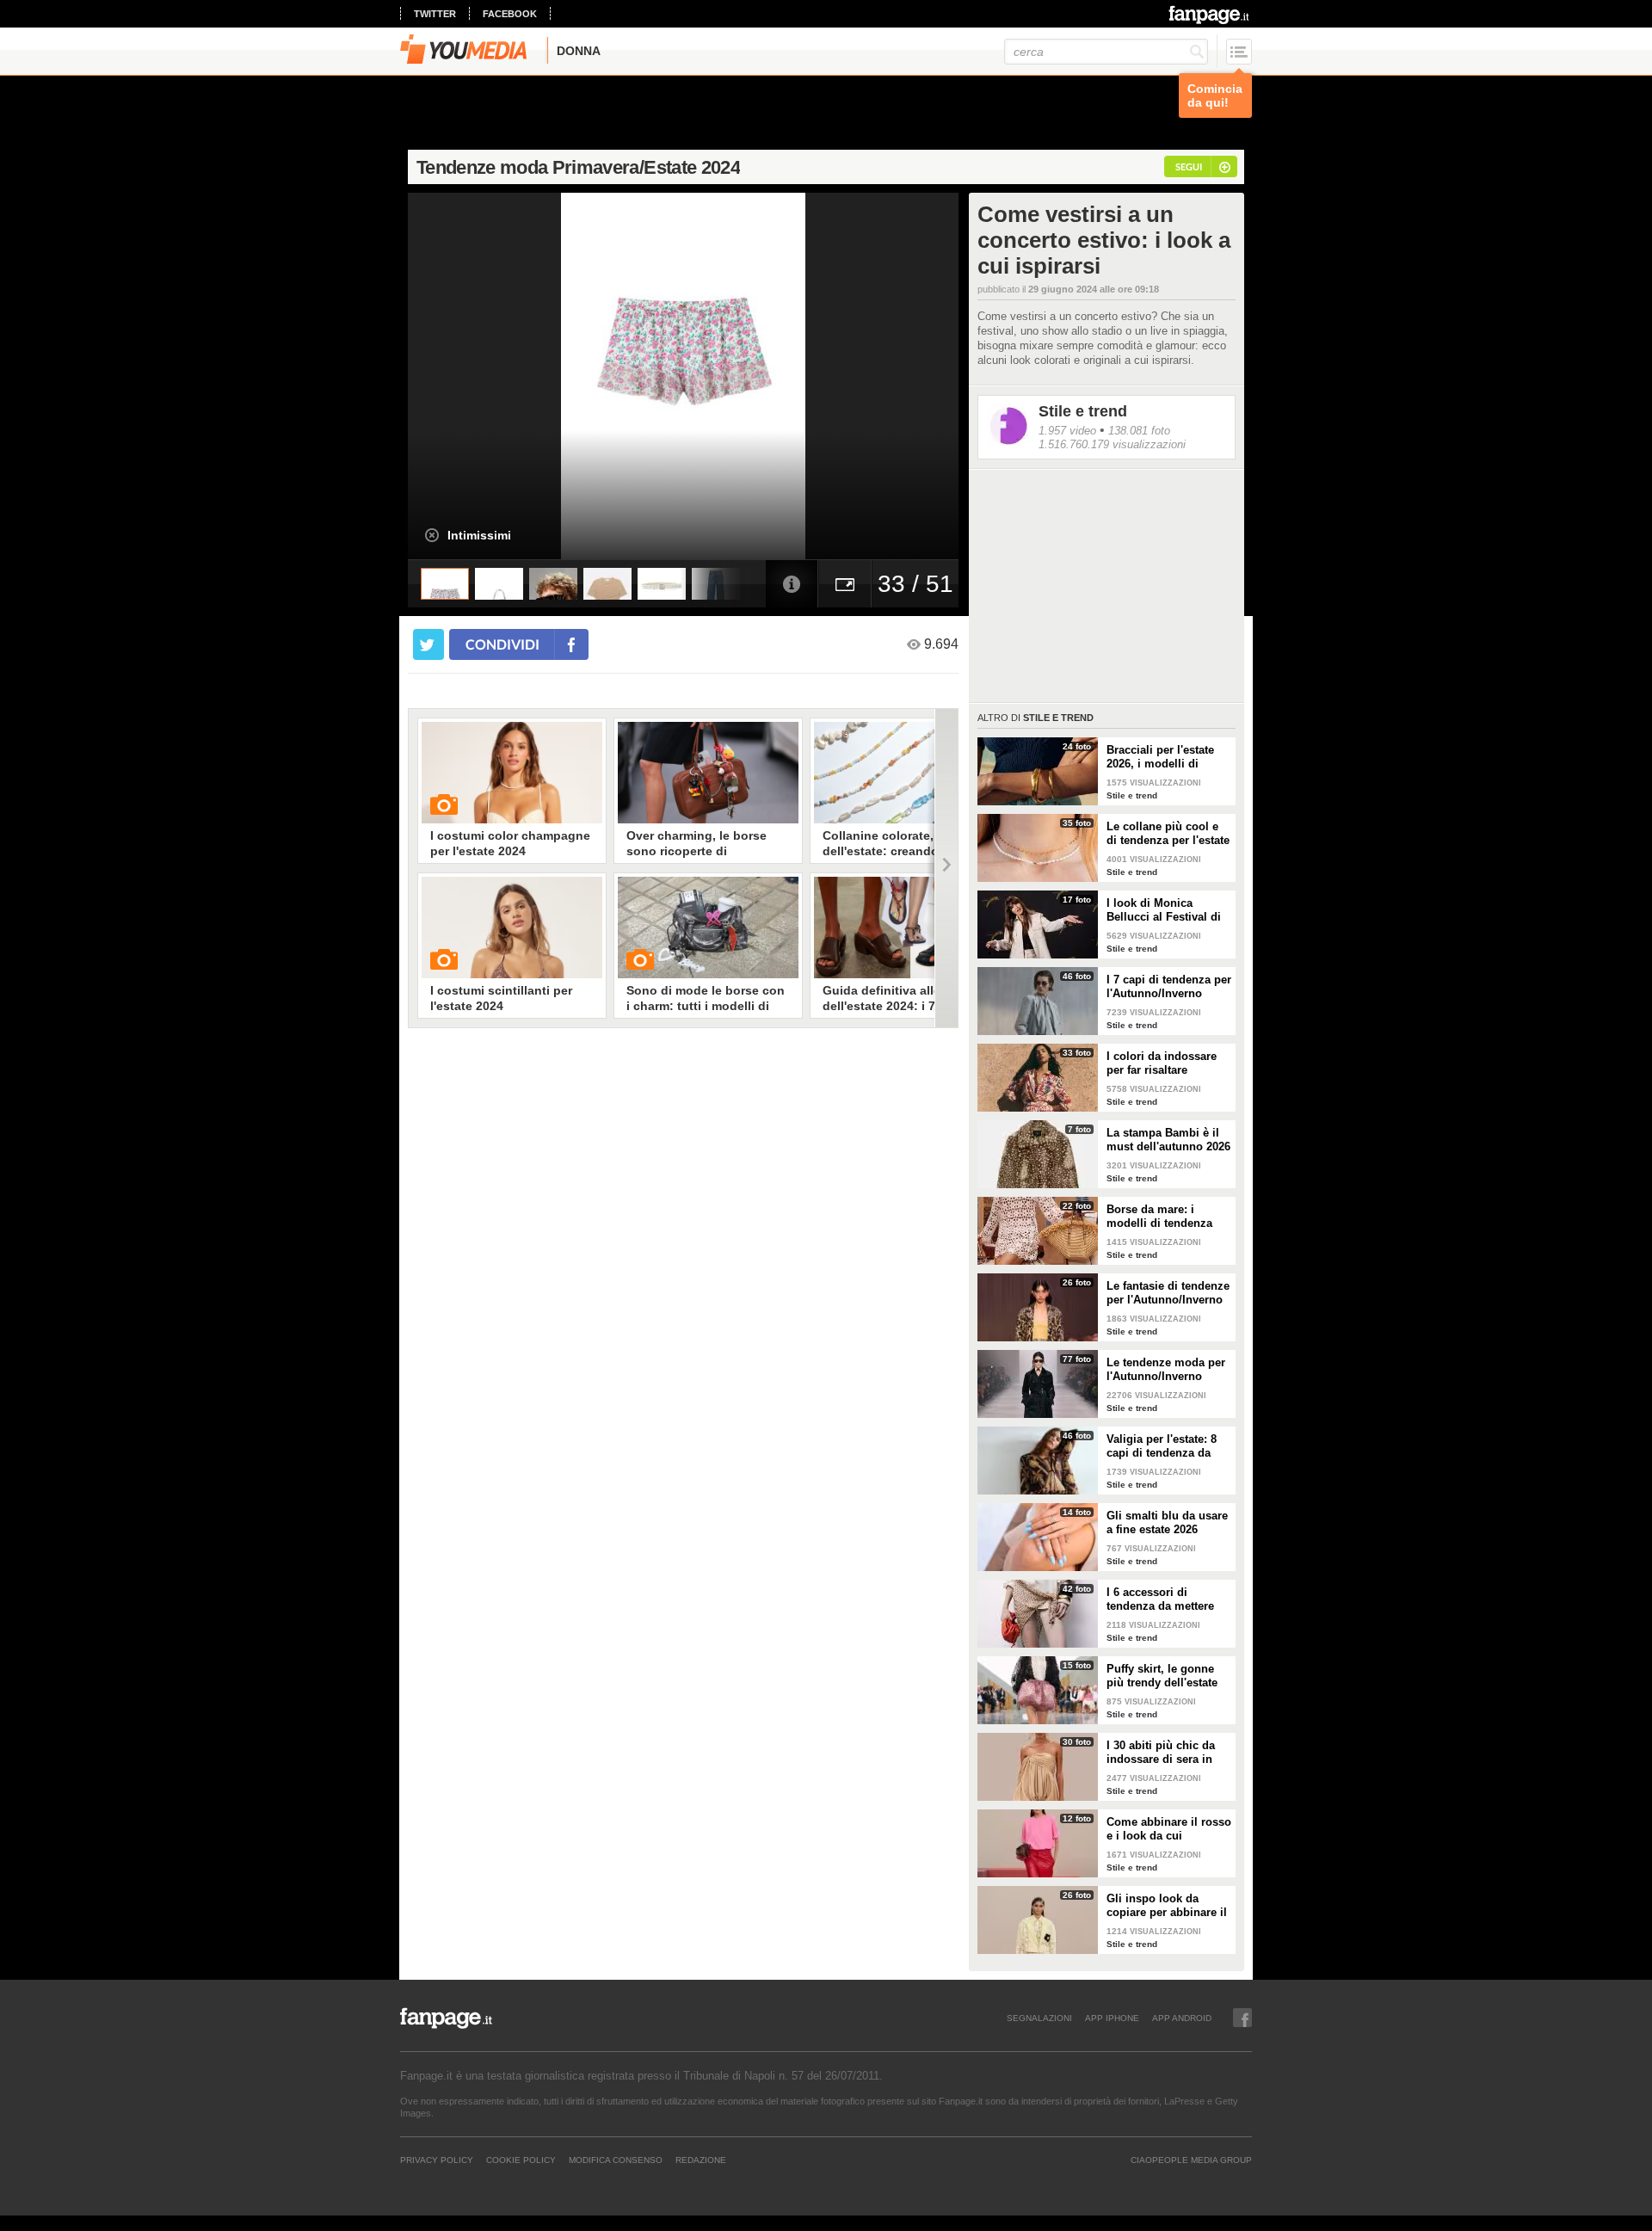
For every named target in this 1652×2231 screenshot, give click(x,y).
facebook (510, 14)
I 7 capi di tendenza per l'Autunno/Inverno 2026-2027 (1169, 987)
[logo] (1210, 15)
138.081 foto (1139, 431)
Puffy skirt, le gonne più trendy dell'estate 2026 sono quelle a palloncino (1162, 1676)
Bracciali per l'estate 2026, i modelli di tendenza (1160, 757)
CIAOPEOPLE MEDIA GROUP (1191, 2160)
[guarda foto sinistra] (463, 376)
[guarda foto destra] (738, 376)
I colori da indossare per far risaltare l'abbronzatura (1162, 1063)
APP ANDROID (1182, 2018)
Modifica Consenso (616, 2160)
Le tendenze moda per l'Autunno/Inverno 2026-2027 (1166, 1370)
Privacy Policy (437, 2160)
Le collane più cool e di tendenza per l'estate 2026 (1168, 834)
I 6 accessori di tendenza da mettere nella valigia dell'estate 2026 (1167, 1599)
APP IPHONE (1112, 2018)
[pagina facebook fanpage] (1242, 2018)
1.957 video (1067, 431)
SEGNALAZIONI (1039, 2018)
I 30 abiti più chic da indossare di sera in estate (1161, 1753)
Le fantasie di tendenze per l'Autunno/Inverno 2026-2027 (1168, 1293)
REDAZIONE (701, 2160)
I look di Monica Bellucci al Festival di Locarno (1164, 910)
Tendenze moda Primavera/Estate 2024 (578, 167)
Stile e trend (1083, 411)
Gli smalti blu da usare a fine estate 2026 (1167, 1522)
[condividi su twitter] (428, 644)
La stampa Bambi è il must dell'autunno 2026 (1168, 1140)
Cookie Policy (521, 2160)
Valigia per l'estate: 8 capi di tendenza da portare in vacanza (1162, 1446)
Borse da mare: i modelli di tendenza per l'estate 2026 (1159, 1217)
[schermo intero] (845, 584)
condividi (502, 644)
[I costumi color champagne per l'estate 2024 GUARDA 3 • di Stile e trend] (512, 773)
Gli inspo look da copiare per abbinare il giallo (1167, 1906)
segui (1189, 166)
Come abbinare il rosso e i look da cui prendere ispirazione (1169, 1829)
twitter (435, 14)
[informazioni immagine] (792, 584)
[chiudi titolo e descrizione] (432, 535)
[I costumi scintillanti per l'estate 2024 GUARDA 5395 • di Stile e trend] (512, 928)
